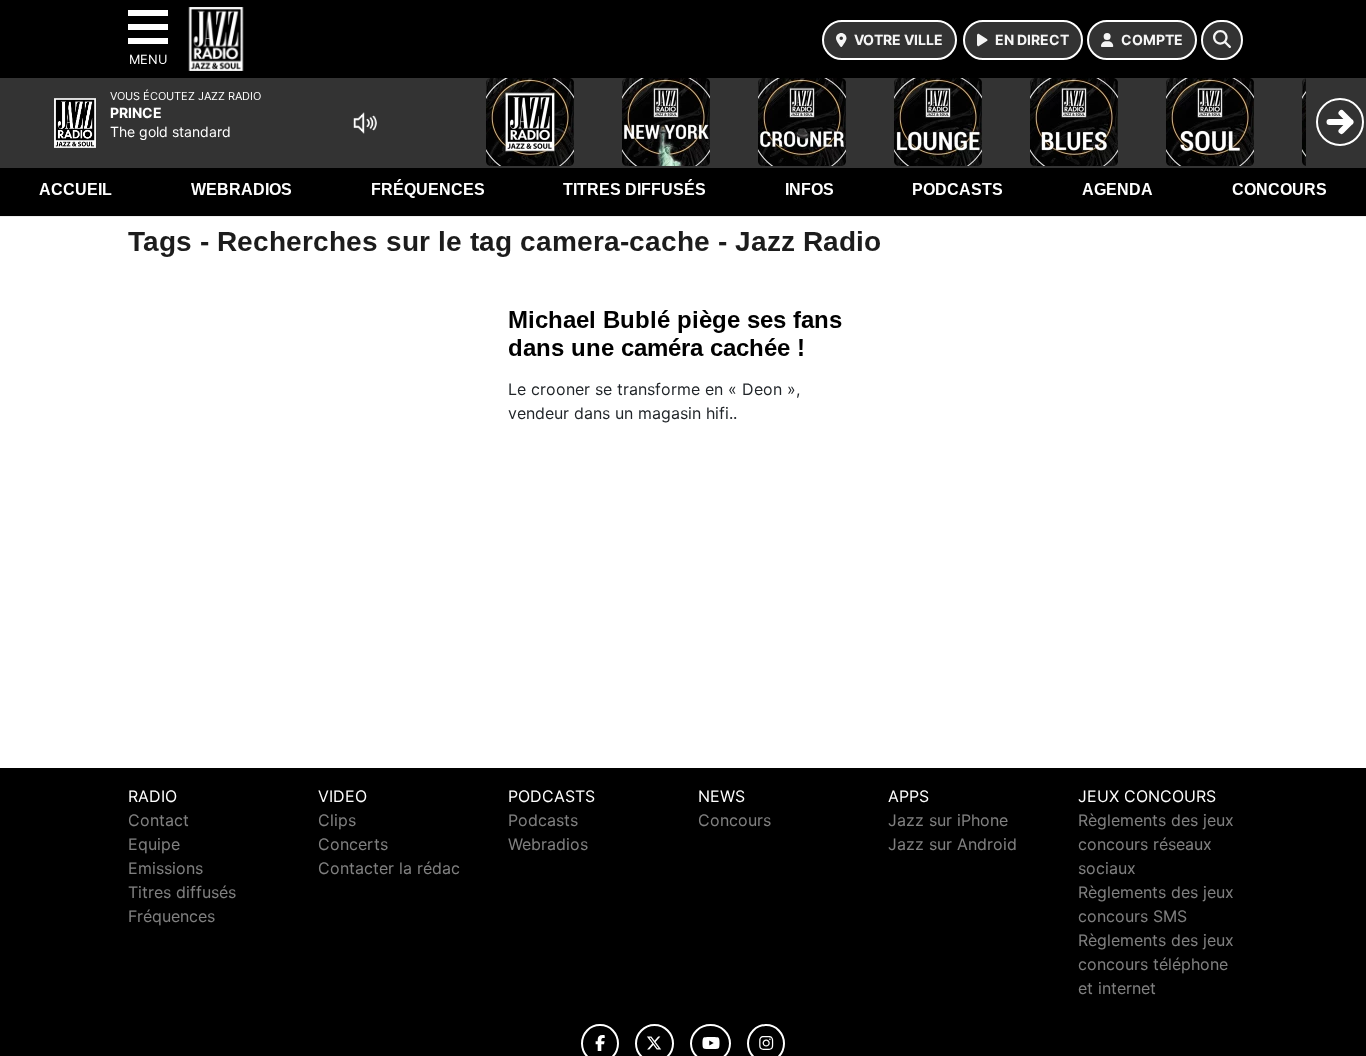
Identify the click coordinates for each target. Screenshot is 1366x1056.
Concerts (353, 844)
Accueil (75, 189)
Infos (809, 189)
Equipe (154, 844)
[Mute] (365, 123)
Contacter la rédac (389, 868)
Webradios (241, 189)
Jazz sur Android (952, 844)
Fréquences (428, 189)
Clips (337, 820)
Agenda (1117, 189)
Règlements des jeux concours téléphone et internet (1156, 964)
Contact (158, 820)
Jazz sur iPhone (948, 820)
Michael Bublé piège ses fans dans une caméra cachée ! (675, 333)
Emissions (165, 868)
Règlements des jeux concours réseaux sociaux (1156, 844)
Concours (1279, 189)
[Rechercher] (1222, 40)
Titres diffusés (634, 189)
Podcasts (957, 189)
